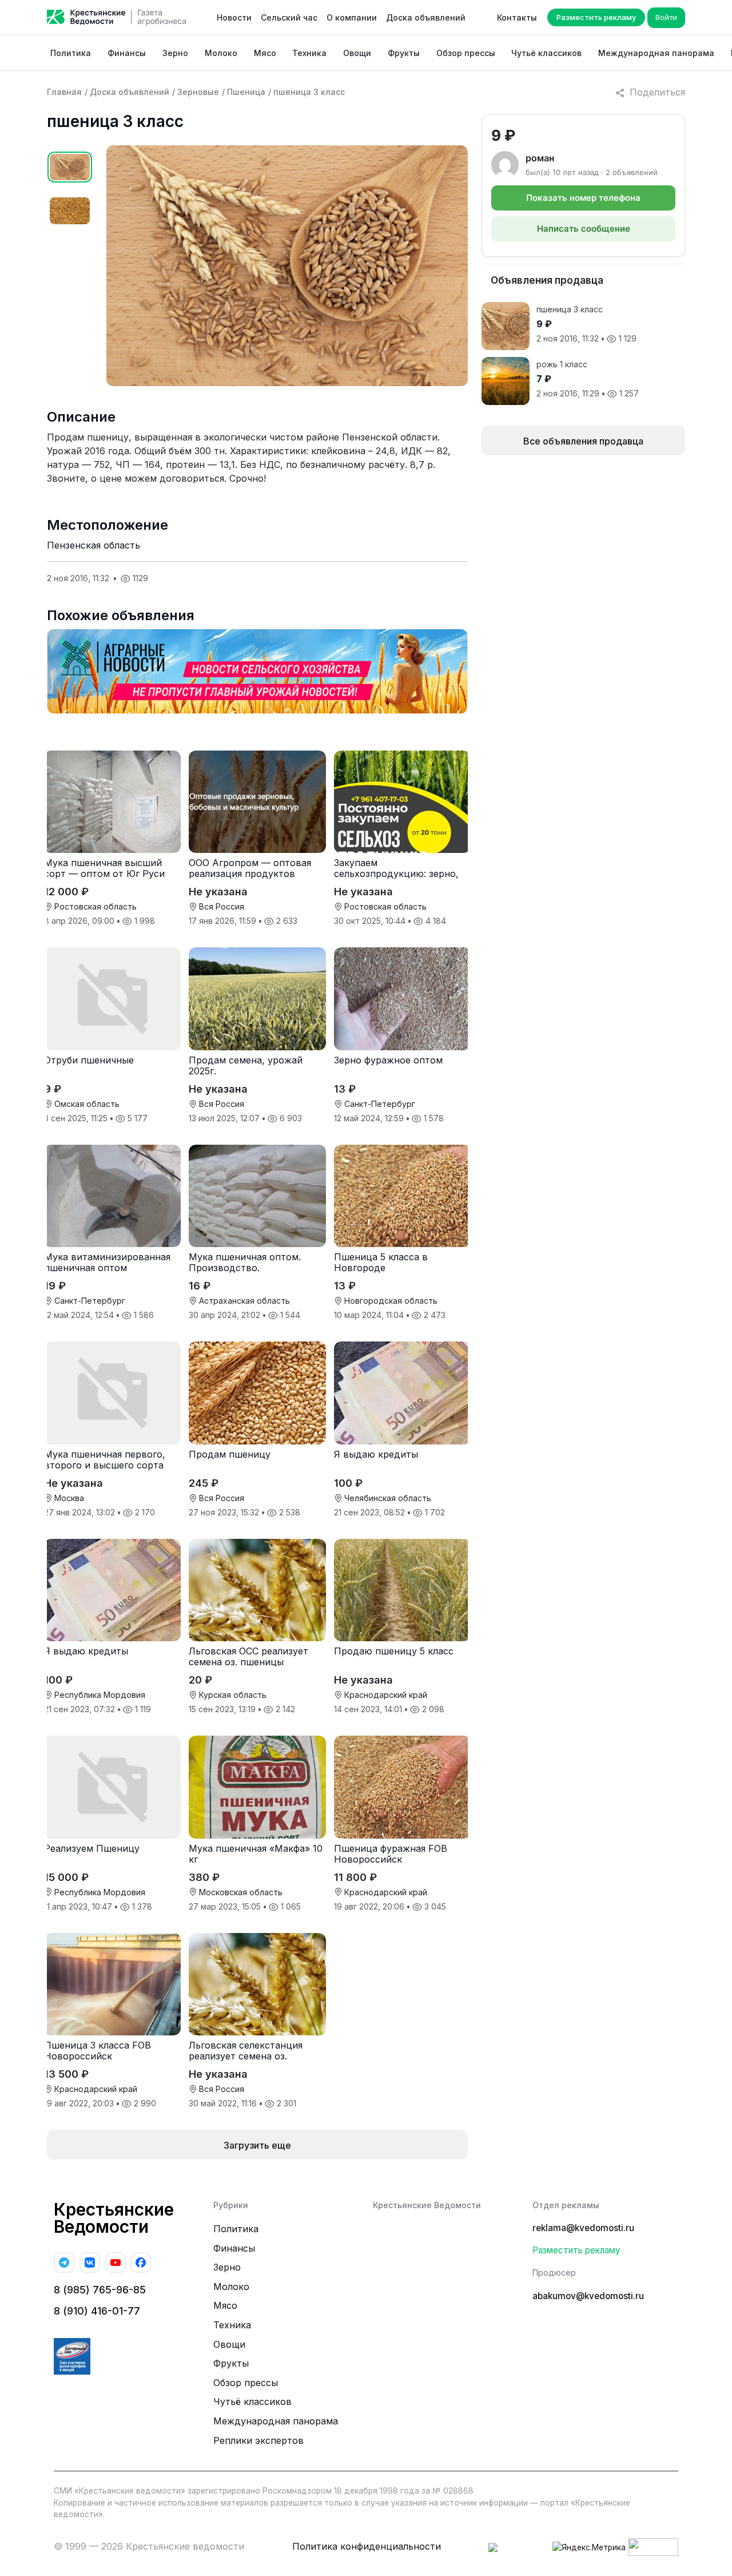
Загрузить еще (257, 2145)
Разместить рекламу (596, 17)
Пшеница (246, 92)
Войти (666, 17)
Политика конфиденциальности (367, 2546)
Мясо (265, 53)
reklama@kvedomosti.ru (583, 2228)
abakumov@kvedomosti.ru (588, 2296)
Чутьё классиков (546, 53)
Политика (71, 53)
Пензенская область (94, 545)
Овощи (357, 53)
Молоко (221, 53)
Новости (234, 17)
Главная (64, 92)
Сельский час (289, 17)
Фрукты (404, 53)
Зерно (175, 53)
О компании (352, 17)
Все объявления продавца (583, 441)
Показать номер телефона (583, 198)
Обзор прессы (466, 53)
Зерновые (198, 92)
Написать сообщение (584, 229)
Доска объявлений (426, 17)
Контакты (517, 17)
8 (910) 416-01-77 (97, 2311)
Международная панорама (656, 53)
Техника (309, 53)
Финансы (127, 53)
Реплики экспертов (258, 2440)
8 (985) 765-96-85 (100, 2290)
